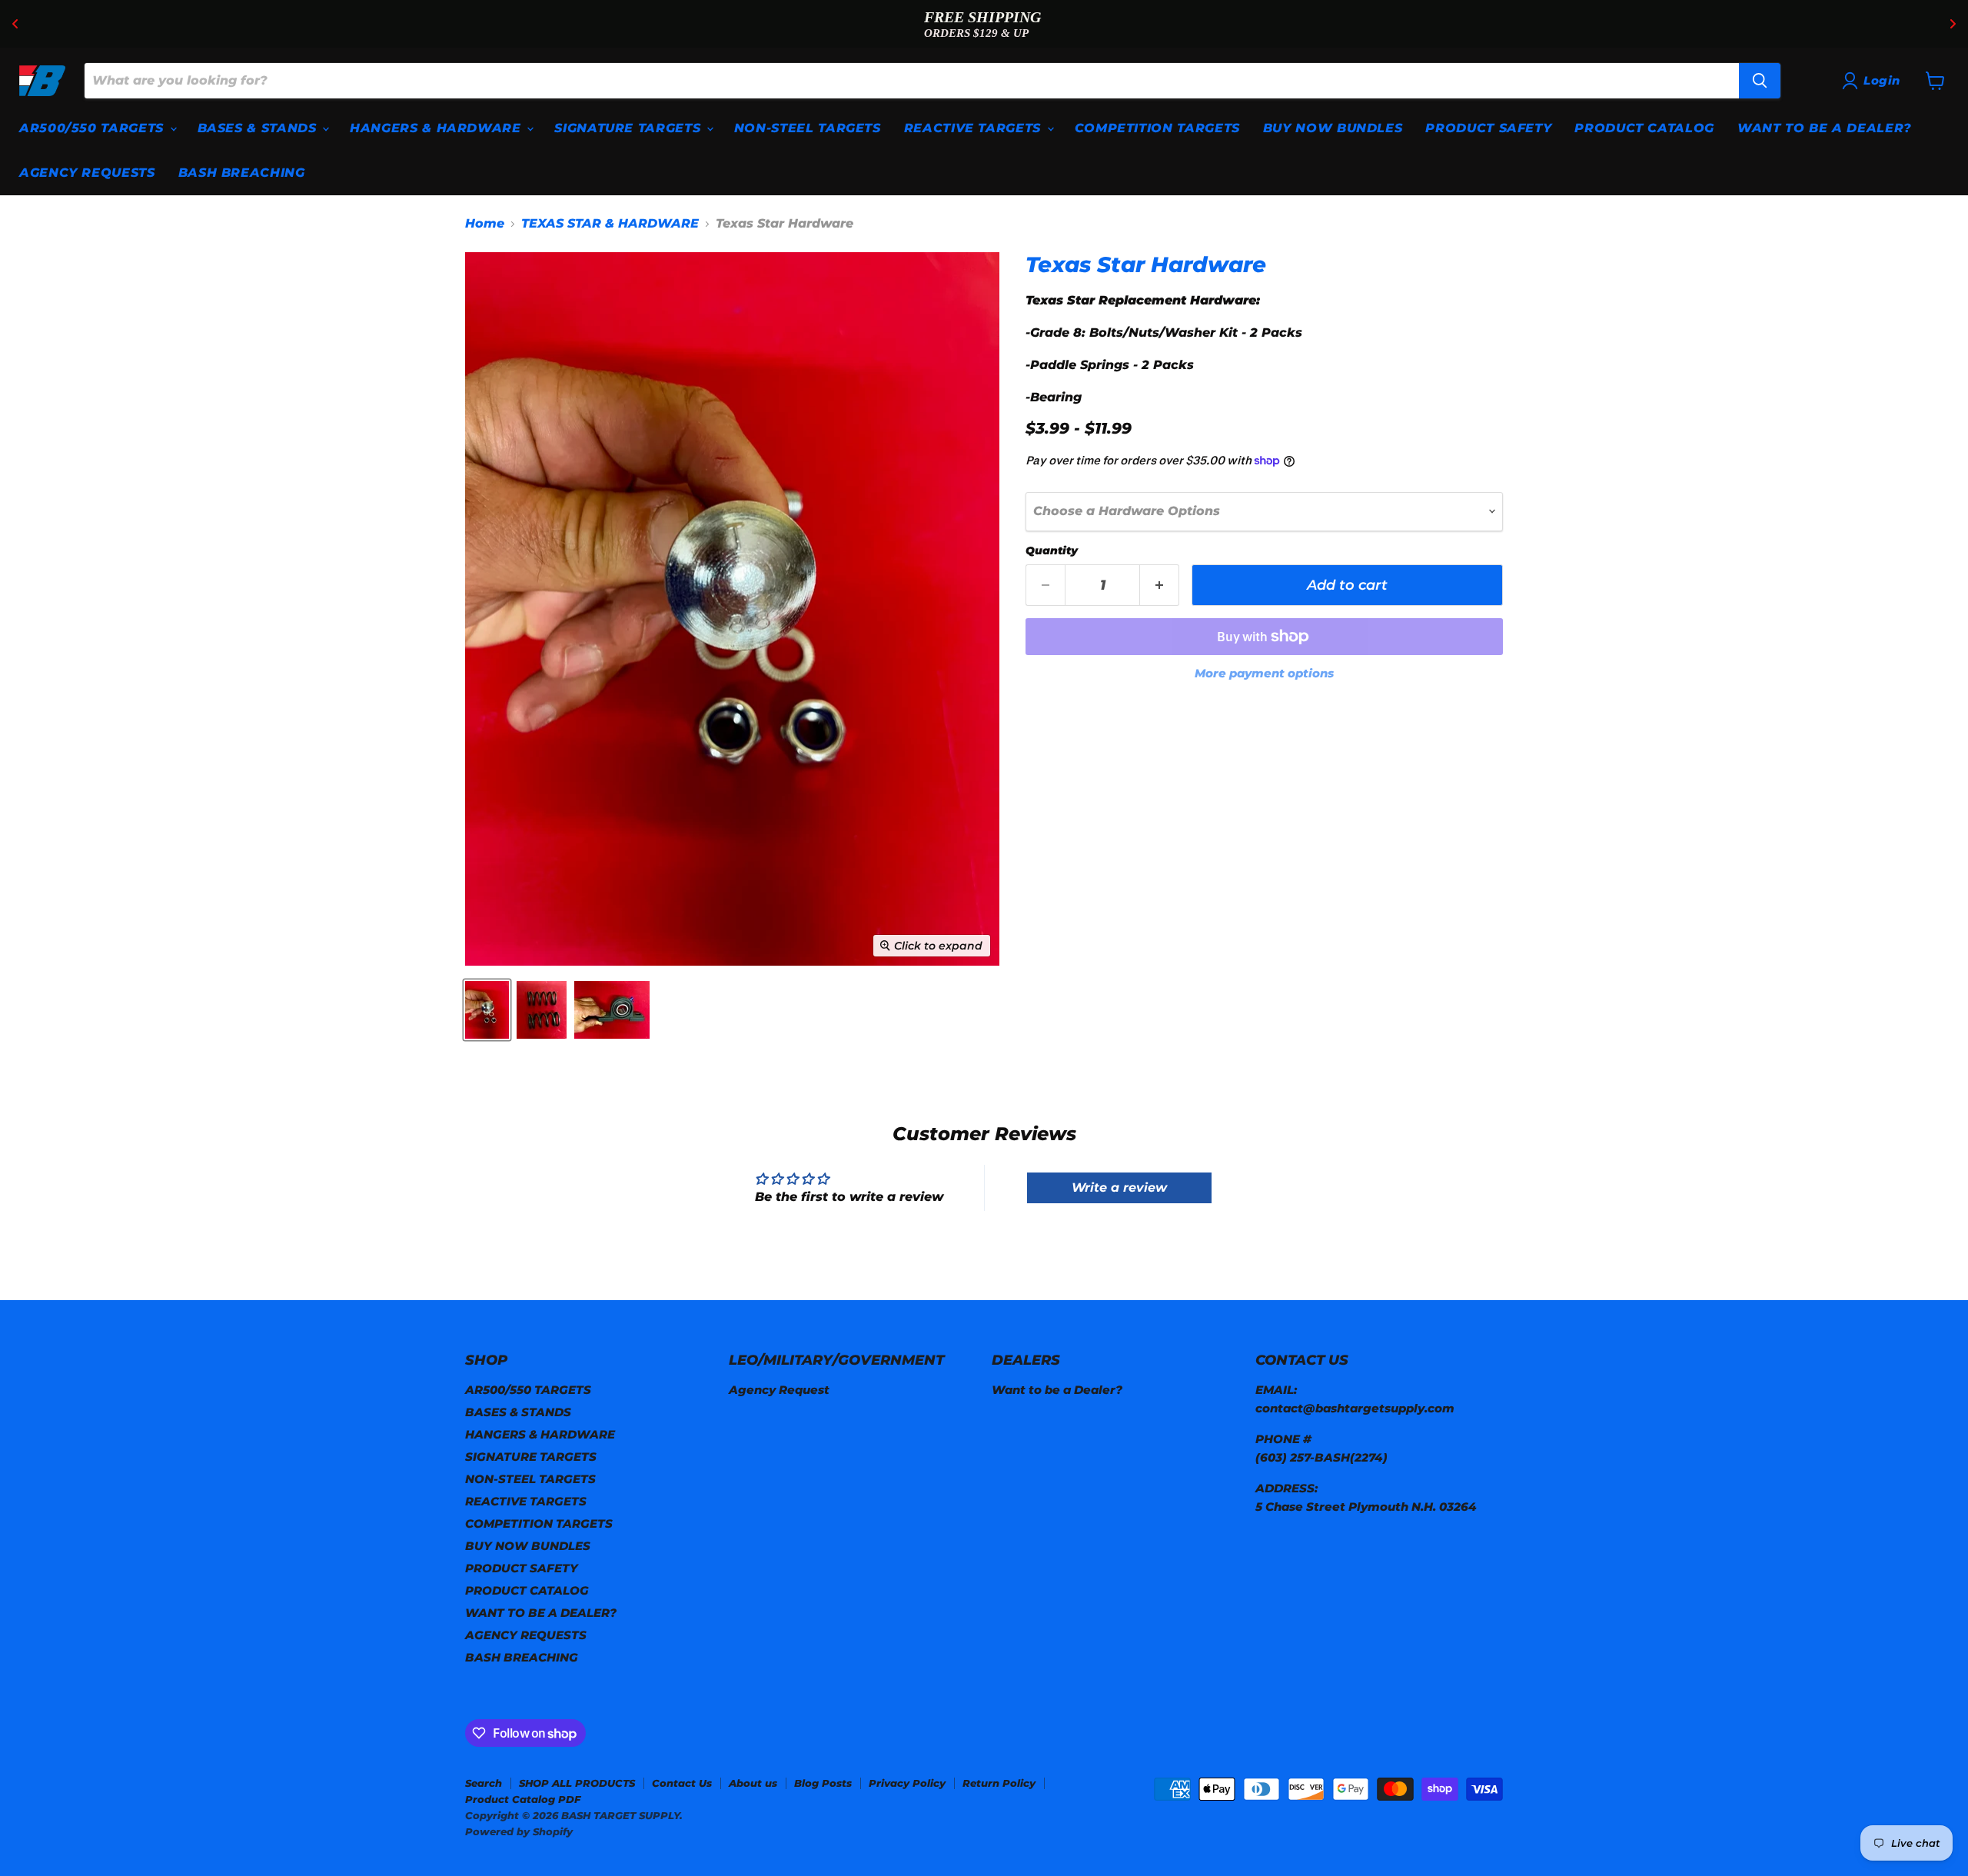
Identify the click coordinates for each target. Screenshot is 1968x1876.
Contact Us (682, 1783)
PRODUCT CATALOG (1644, 128)
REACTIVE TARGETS (975, 128)
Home (485, 224)
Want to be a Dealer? (1057, 1390)
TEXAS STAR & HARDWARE (610, 224)
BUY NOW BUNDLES (1333, 128)
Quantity (1052, 550)
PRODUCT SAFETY (1488, 128)
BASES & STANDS (259, 128)
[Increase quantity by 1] (1160, 585)
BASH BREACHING (242, 173)
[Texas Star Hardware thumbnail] (487, 1010)
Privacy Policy (907, 1783)
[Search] (1760, 81)
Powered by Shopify (519, 1831)
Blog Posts (823, 1783)
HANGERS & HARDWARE (437, 128)
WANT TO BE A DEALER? (1825, 128)
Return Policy (999, 1783)
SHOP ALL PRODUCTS (577, 1783)
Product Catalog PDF (523, 1799)
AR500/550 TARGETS (94, 128)
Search (484, 1783)
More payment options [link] (1264, 673)
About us (753, 1783)
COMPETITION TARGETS (1157, 128)
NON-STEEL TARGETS (808, 128)
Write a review (1119, 1187)
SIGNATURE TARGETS (630, 128)
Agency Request (779, 1390)
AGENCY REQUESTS (87, 173)
